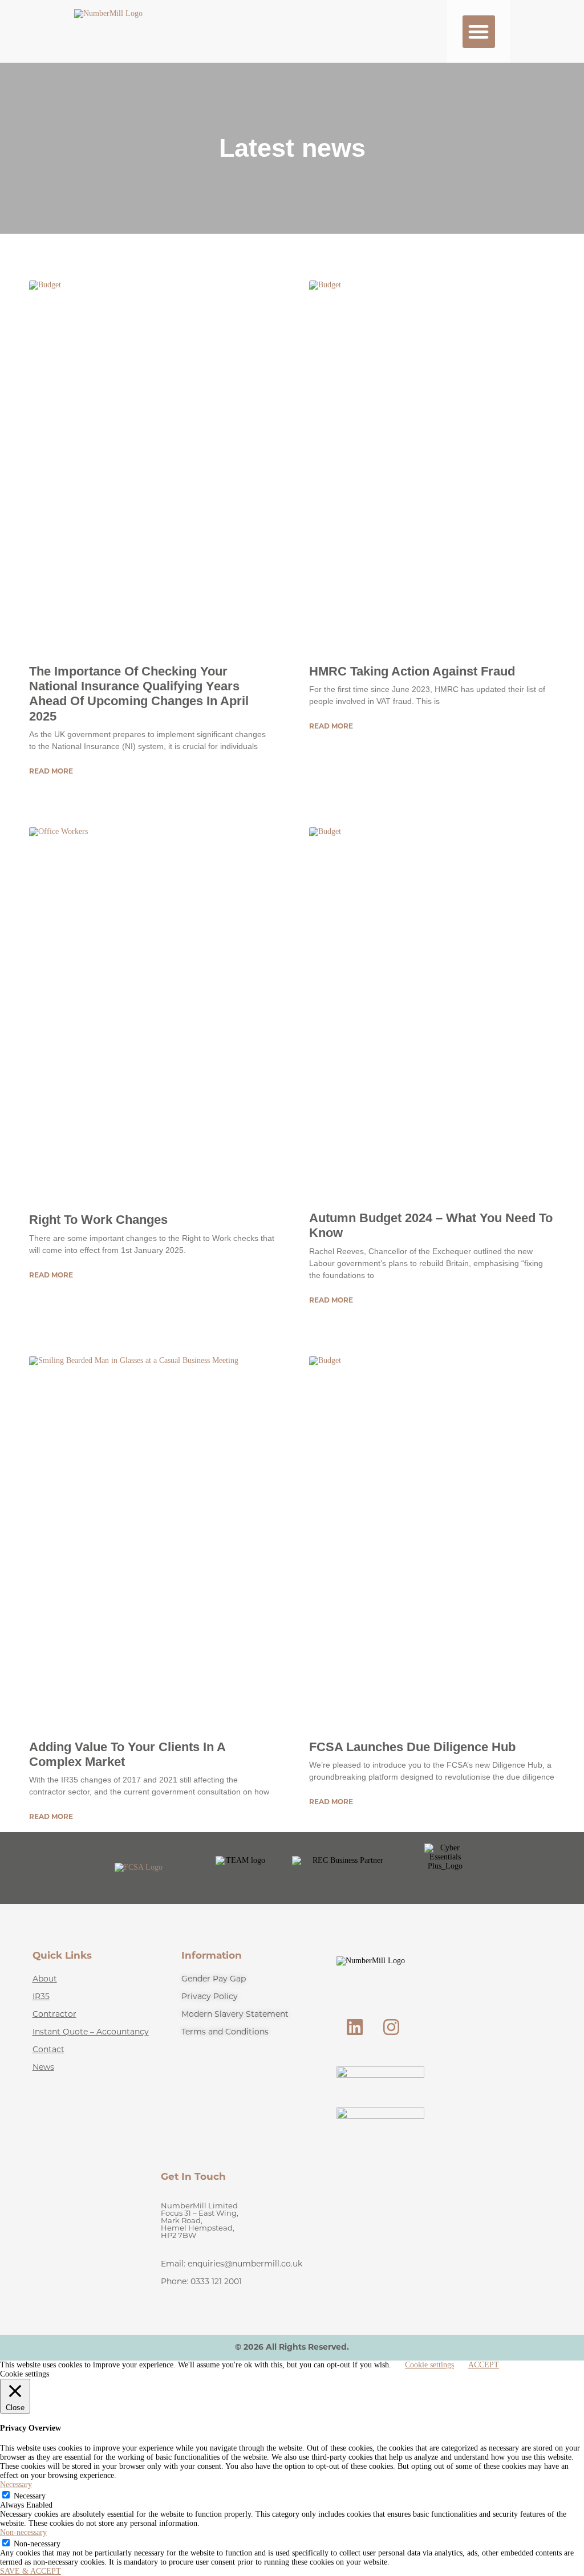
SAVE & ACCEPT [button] (31, 2571)
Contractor (54, 2015)
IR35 (41, 1997)
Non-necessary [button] (23, 2532)
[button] (479, 32)
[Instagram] (391, 2027)
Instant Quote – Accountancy (91, 2032)
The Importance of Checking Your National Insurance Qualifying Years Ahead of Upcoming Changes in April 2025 (139, 694)
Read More (51, 772)
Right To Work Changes (98, 1220)
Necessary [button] (16, 2485)
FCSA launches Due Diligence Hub (412, 1747)
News (43, 2068)
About (45, 1979)
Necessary (30, 2496)
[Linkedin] (355, 2027)
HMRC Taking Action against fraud (412, 671)
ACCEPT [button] (484, 2365)
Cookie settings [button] (429, 2365)
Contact (48, 2050)
